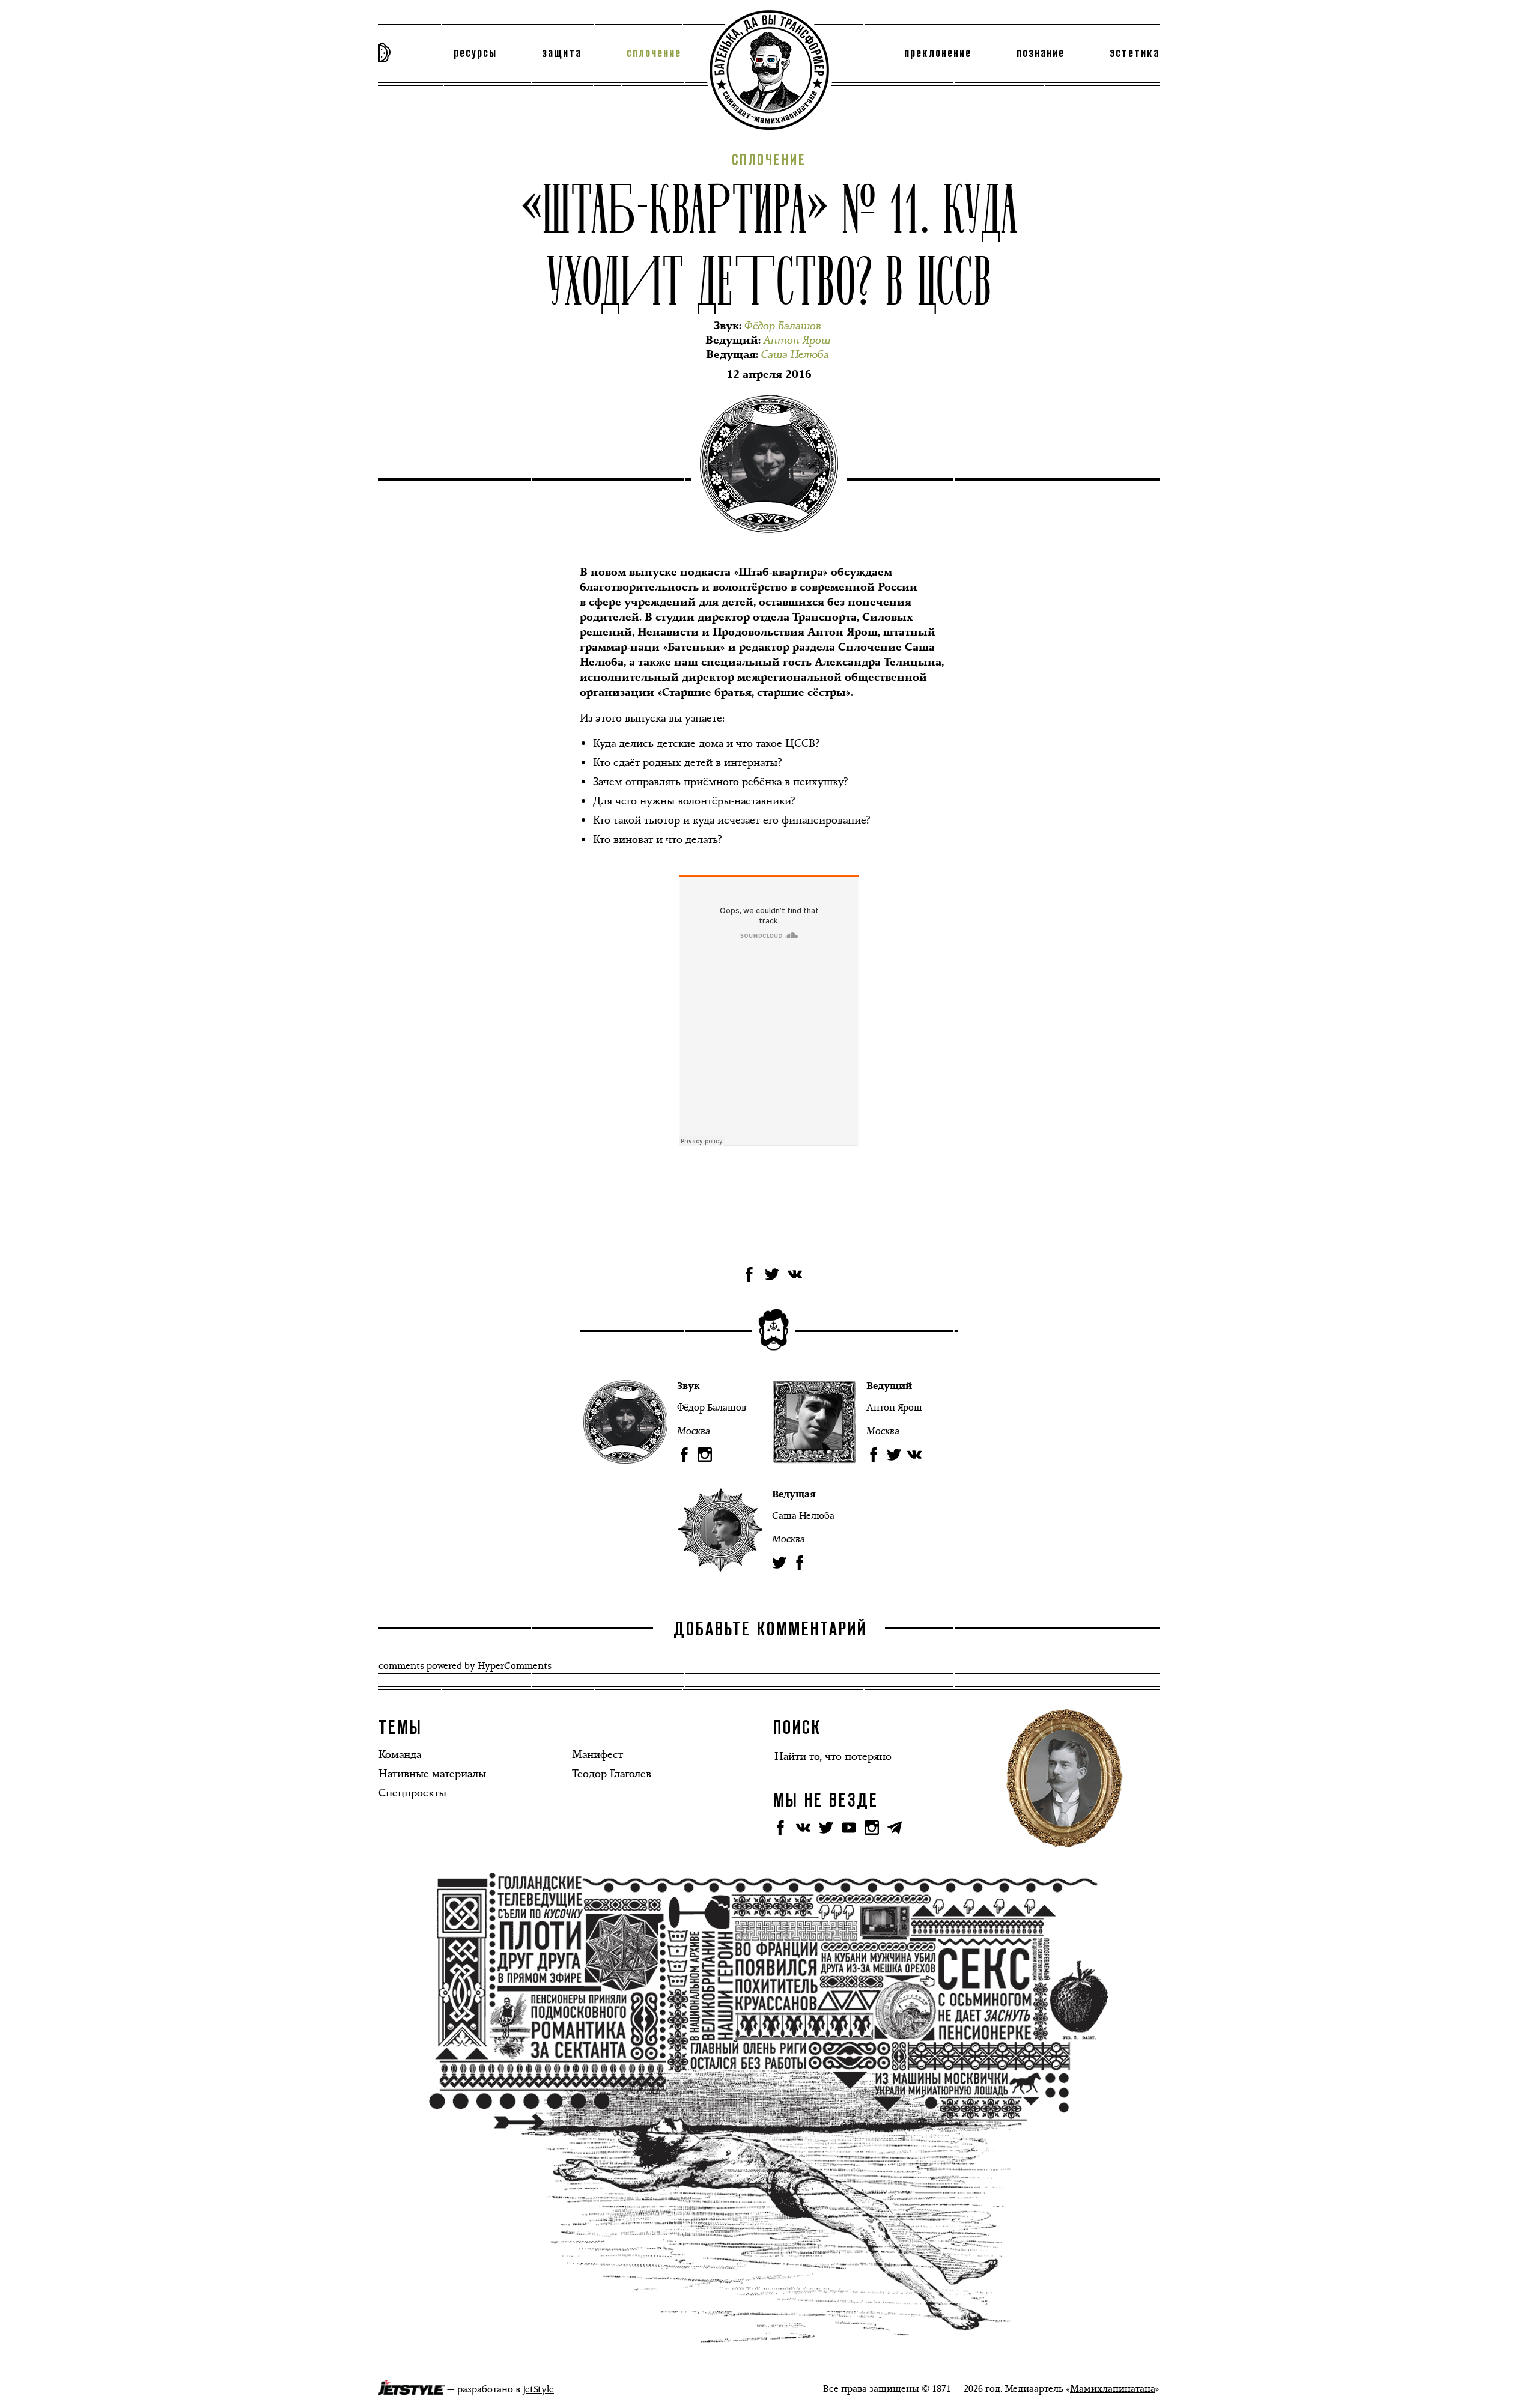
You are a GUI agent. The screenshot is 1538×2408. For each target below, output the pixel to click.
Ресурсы (475, 53)
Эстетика (1135, 53)
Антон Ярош (894, 1407)
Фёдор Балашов (712, 1407)
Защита (562, 53)
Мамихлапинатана (1113, 2388)
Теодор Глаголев (612, 1774)
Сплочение (654, 53)
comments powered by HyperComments (465, 1666)
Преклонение (938, 53)
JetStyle (538, 2389)
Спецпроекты (412, 1793)
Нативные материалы (432, 1774)
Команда (400, 1754)
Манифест (597, 1754)
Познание (1041, 53)
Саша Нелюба (803, 1516)
